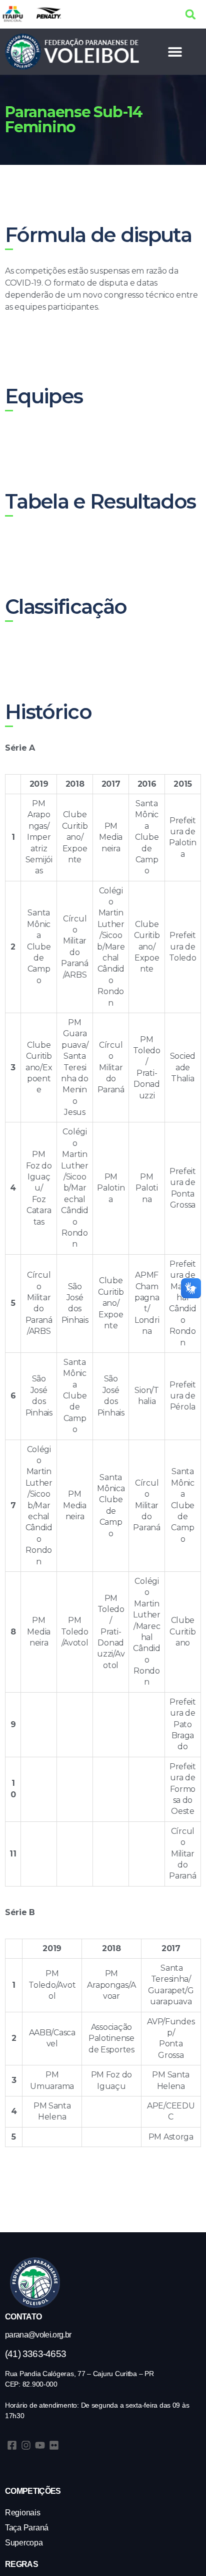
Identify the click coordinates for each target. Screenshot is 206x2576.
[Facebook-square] (12, 2445)
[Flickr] (54, 2445)
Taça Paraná (27, 2528)
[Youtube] (40, 2445)
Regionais (23, 2513)
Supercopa (24, 2543)
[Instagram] (26, 2445)
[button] (191, 14)
